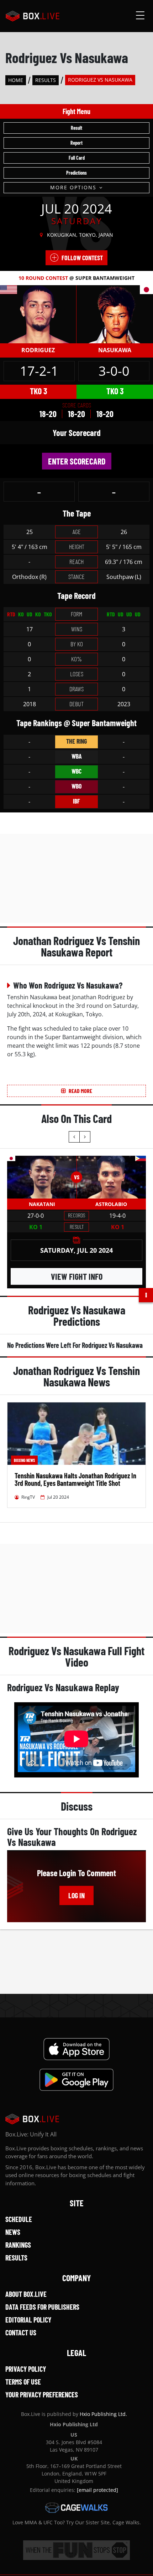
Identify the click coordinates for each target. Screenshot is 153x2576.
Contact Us (21, 2333)
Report (76, 143)
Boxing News (24, 1460)
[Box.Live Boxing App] (77, 2049)
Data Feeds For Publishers (42, 2307)
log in (76, 1895)
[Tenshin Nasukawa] (115, 314)
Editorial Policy (28, 2320)
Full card (77, 158)
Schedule (19, 2219)
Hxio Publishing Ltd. (103, 2414)
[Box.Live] (33, 16)
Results (46, 80)
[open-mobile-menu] (140, 16)
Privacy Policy (26, 2369)
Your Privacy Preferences (42, 2395)
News (13, 2232)
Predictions (76, 173)
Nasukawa (115, 350)
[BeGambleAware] (76, 2550)
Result (76, 128)
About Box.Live (26, 2294)
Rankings (18, 2245)
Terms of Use (23, 2382)
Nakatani (42, 1204)
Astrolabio (111, 1204)
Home (16, 80)
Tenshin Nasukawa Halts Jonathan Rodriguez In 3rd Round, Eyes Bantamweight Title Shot (75, 1479)
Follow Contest (82, 258)
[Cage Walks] (76, 2508)
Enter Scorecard (77, 461)
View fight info (77, 1276)
